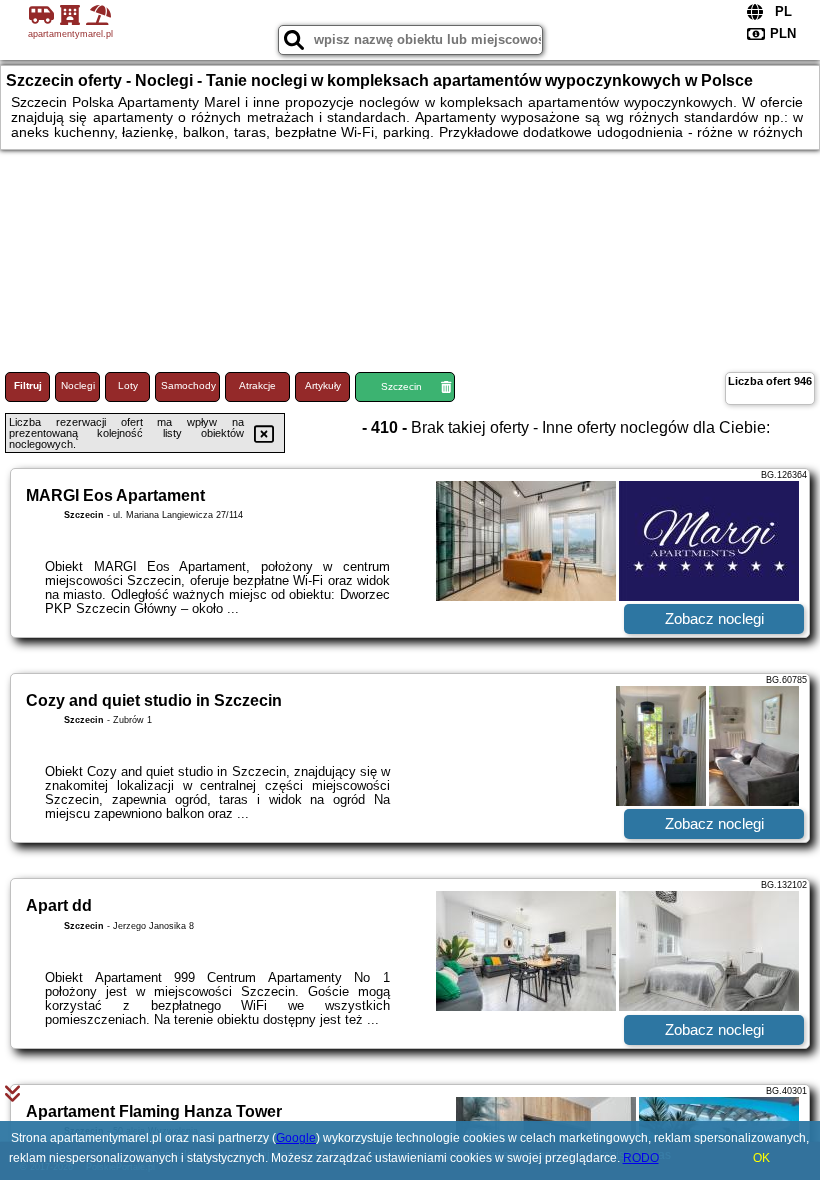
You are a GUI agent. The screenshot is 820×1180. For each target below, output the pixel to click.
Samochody (188, 385)
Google (296, 1138)
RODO (641, 1158)
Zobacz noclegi (714, 618)
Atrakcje (257, 385)
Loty (128, 385)
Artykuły (323, 385)
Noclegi (78, 385)
